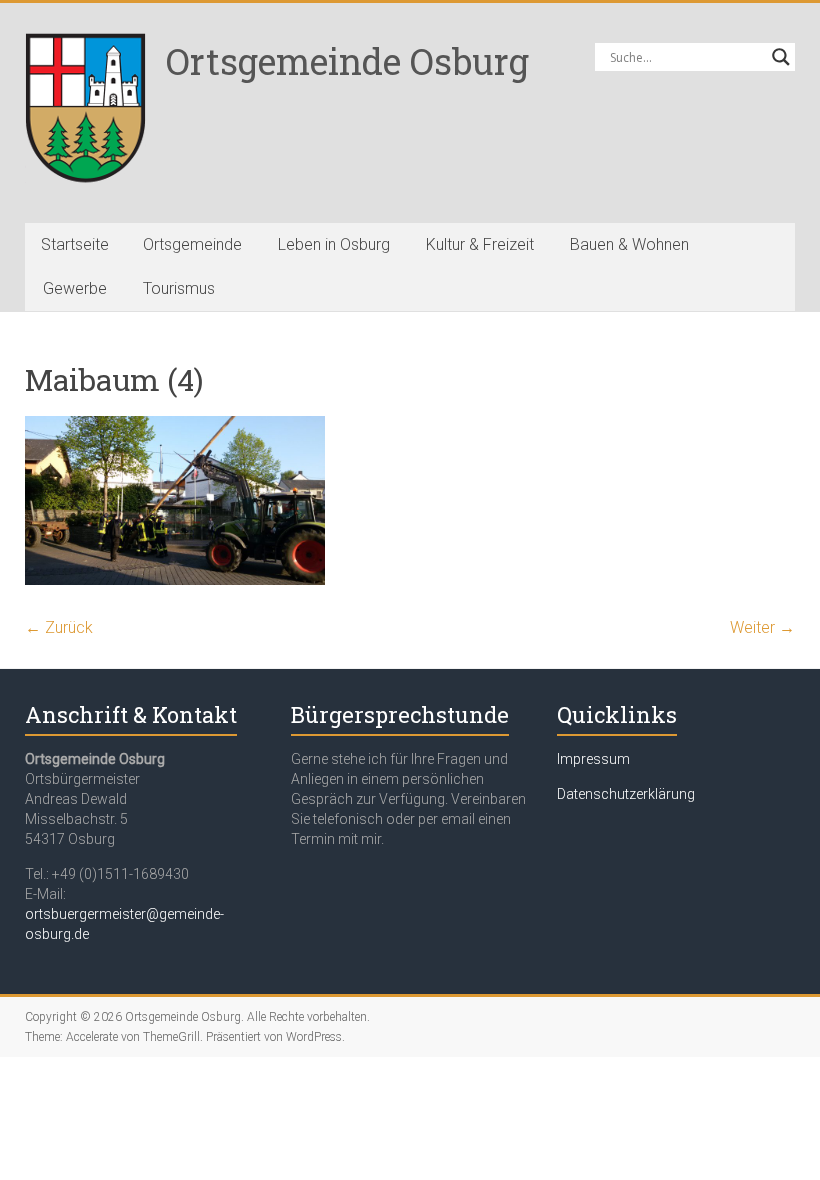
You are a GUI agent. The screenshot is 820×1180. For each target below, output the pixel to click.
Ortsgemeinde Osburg (347, 61)
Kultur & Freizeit (480, 244)
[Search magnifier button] (781, 57)
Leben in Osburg (334, 244)
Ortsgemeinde (192, 244)
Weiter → (762, 627)
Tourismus (179, 288)
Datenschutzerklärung (626, 794)
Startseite (75, 244)
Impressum (593, 759)
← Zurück (59, 627)
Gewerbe (75, 288)
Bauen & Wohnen (629, 244)
